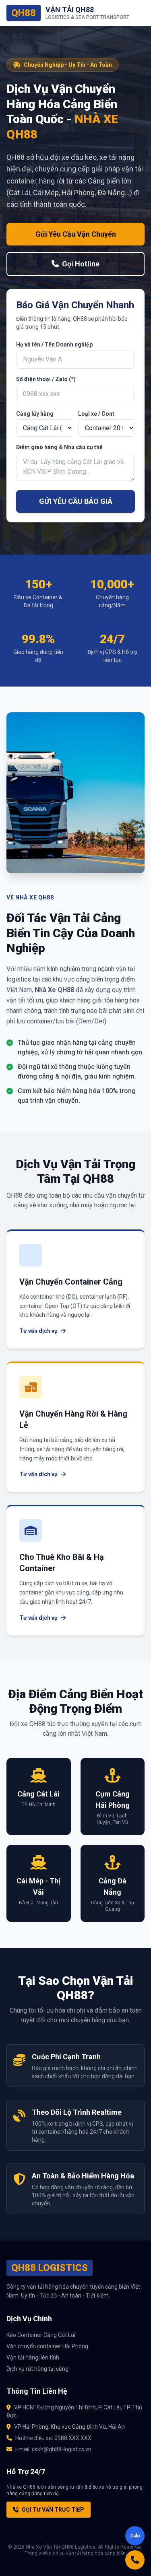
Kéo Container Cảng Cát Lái (41, 2335)
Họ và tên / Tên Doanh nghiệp (54, 344)
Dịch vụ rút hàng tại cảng (37, 2369)
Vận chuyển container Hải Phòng (47, 2346)
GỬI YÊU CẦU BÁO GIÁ (76, 501)
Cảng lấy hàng (35, 414)
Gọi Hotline (81, 264)
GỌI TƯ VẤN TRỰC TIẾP (53, 2510)
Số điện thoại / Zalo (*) (46, 379)
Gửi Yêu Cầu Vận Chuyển (76, 234)
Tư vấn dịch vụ (38, 1331)
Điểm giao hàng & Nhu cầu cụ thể (59, 447)
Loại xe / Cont (96, 414)
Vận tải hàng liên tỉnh (33, 2357)
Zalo (135, 2536)
